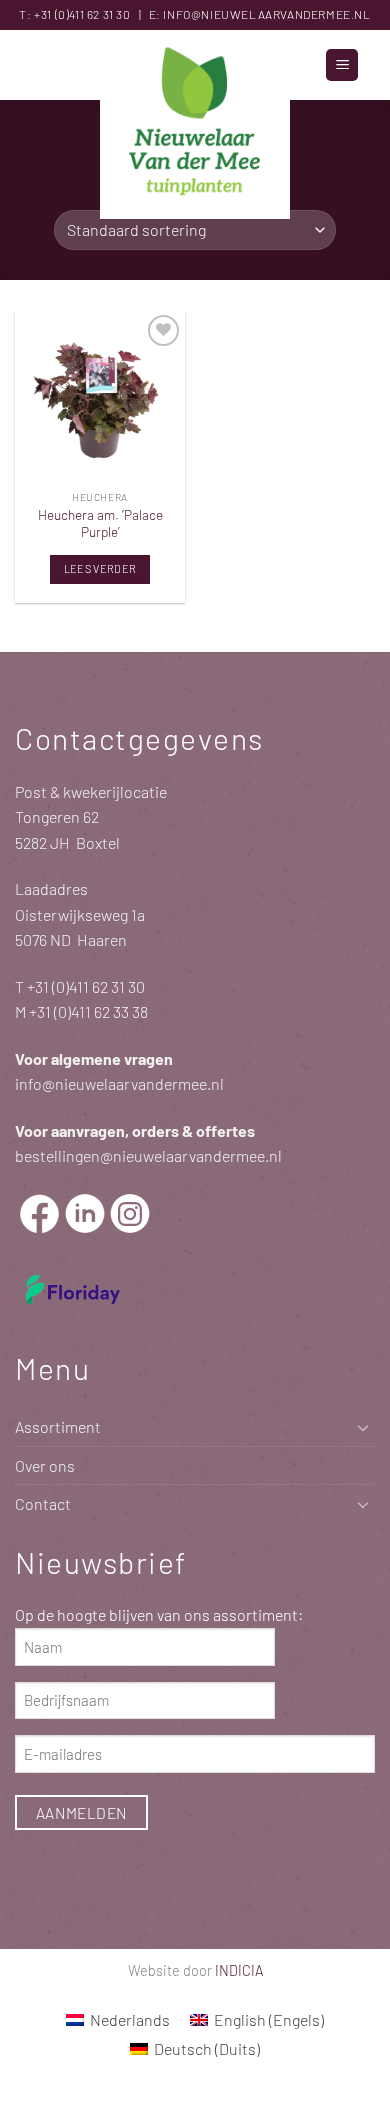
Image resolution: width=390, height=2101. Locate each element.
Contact (43, 1503)
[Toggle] (363, 1427)
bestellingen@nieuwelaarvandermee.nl (148, 1155)
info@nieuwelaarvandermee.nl (266, 14)
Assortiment (58, 1426)
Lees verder (100, 568)
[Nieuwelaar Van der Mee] (195, 124)
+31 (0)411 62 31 (74, 14)
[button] (342, 65)
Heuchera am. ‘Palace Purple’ (100, 523)
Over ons (45, 1465)
